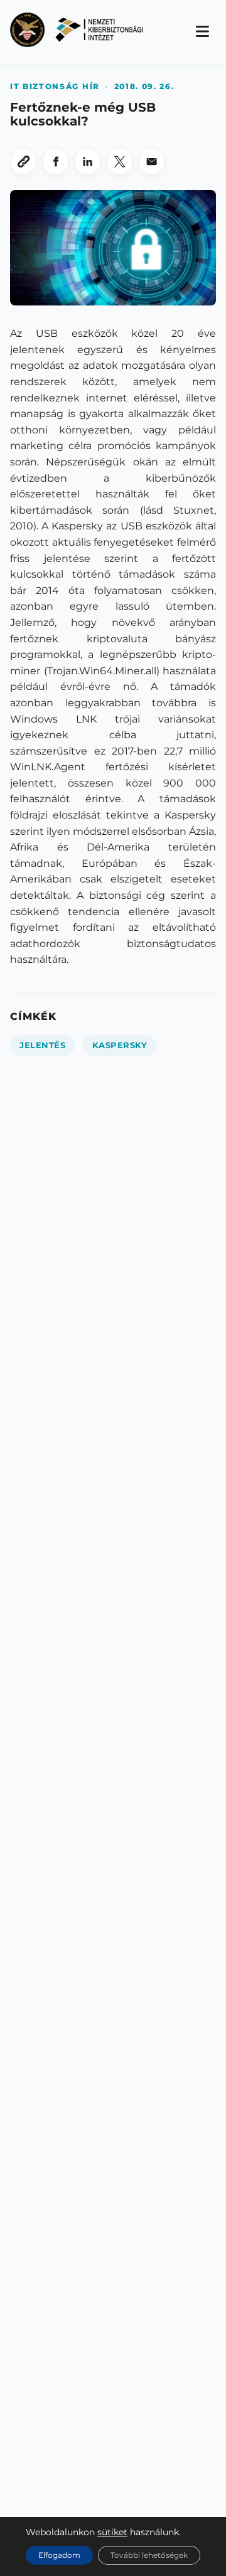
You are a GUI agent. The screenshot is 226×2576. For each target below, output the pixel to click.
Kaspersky (120, 1045)
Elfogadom (59, 2555)
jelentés (42, 1045)
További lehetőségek (149, 2555)
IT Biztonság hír (55, 86)
